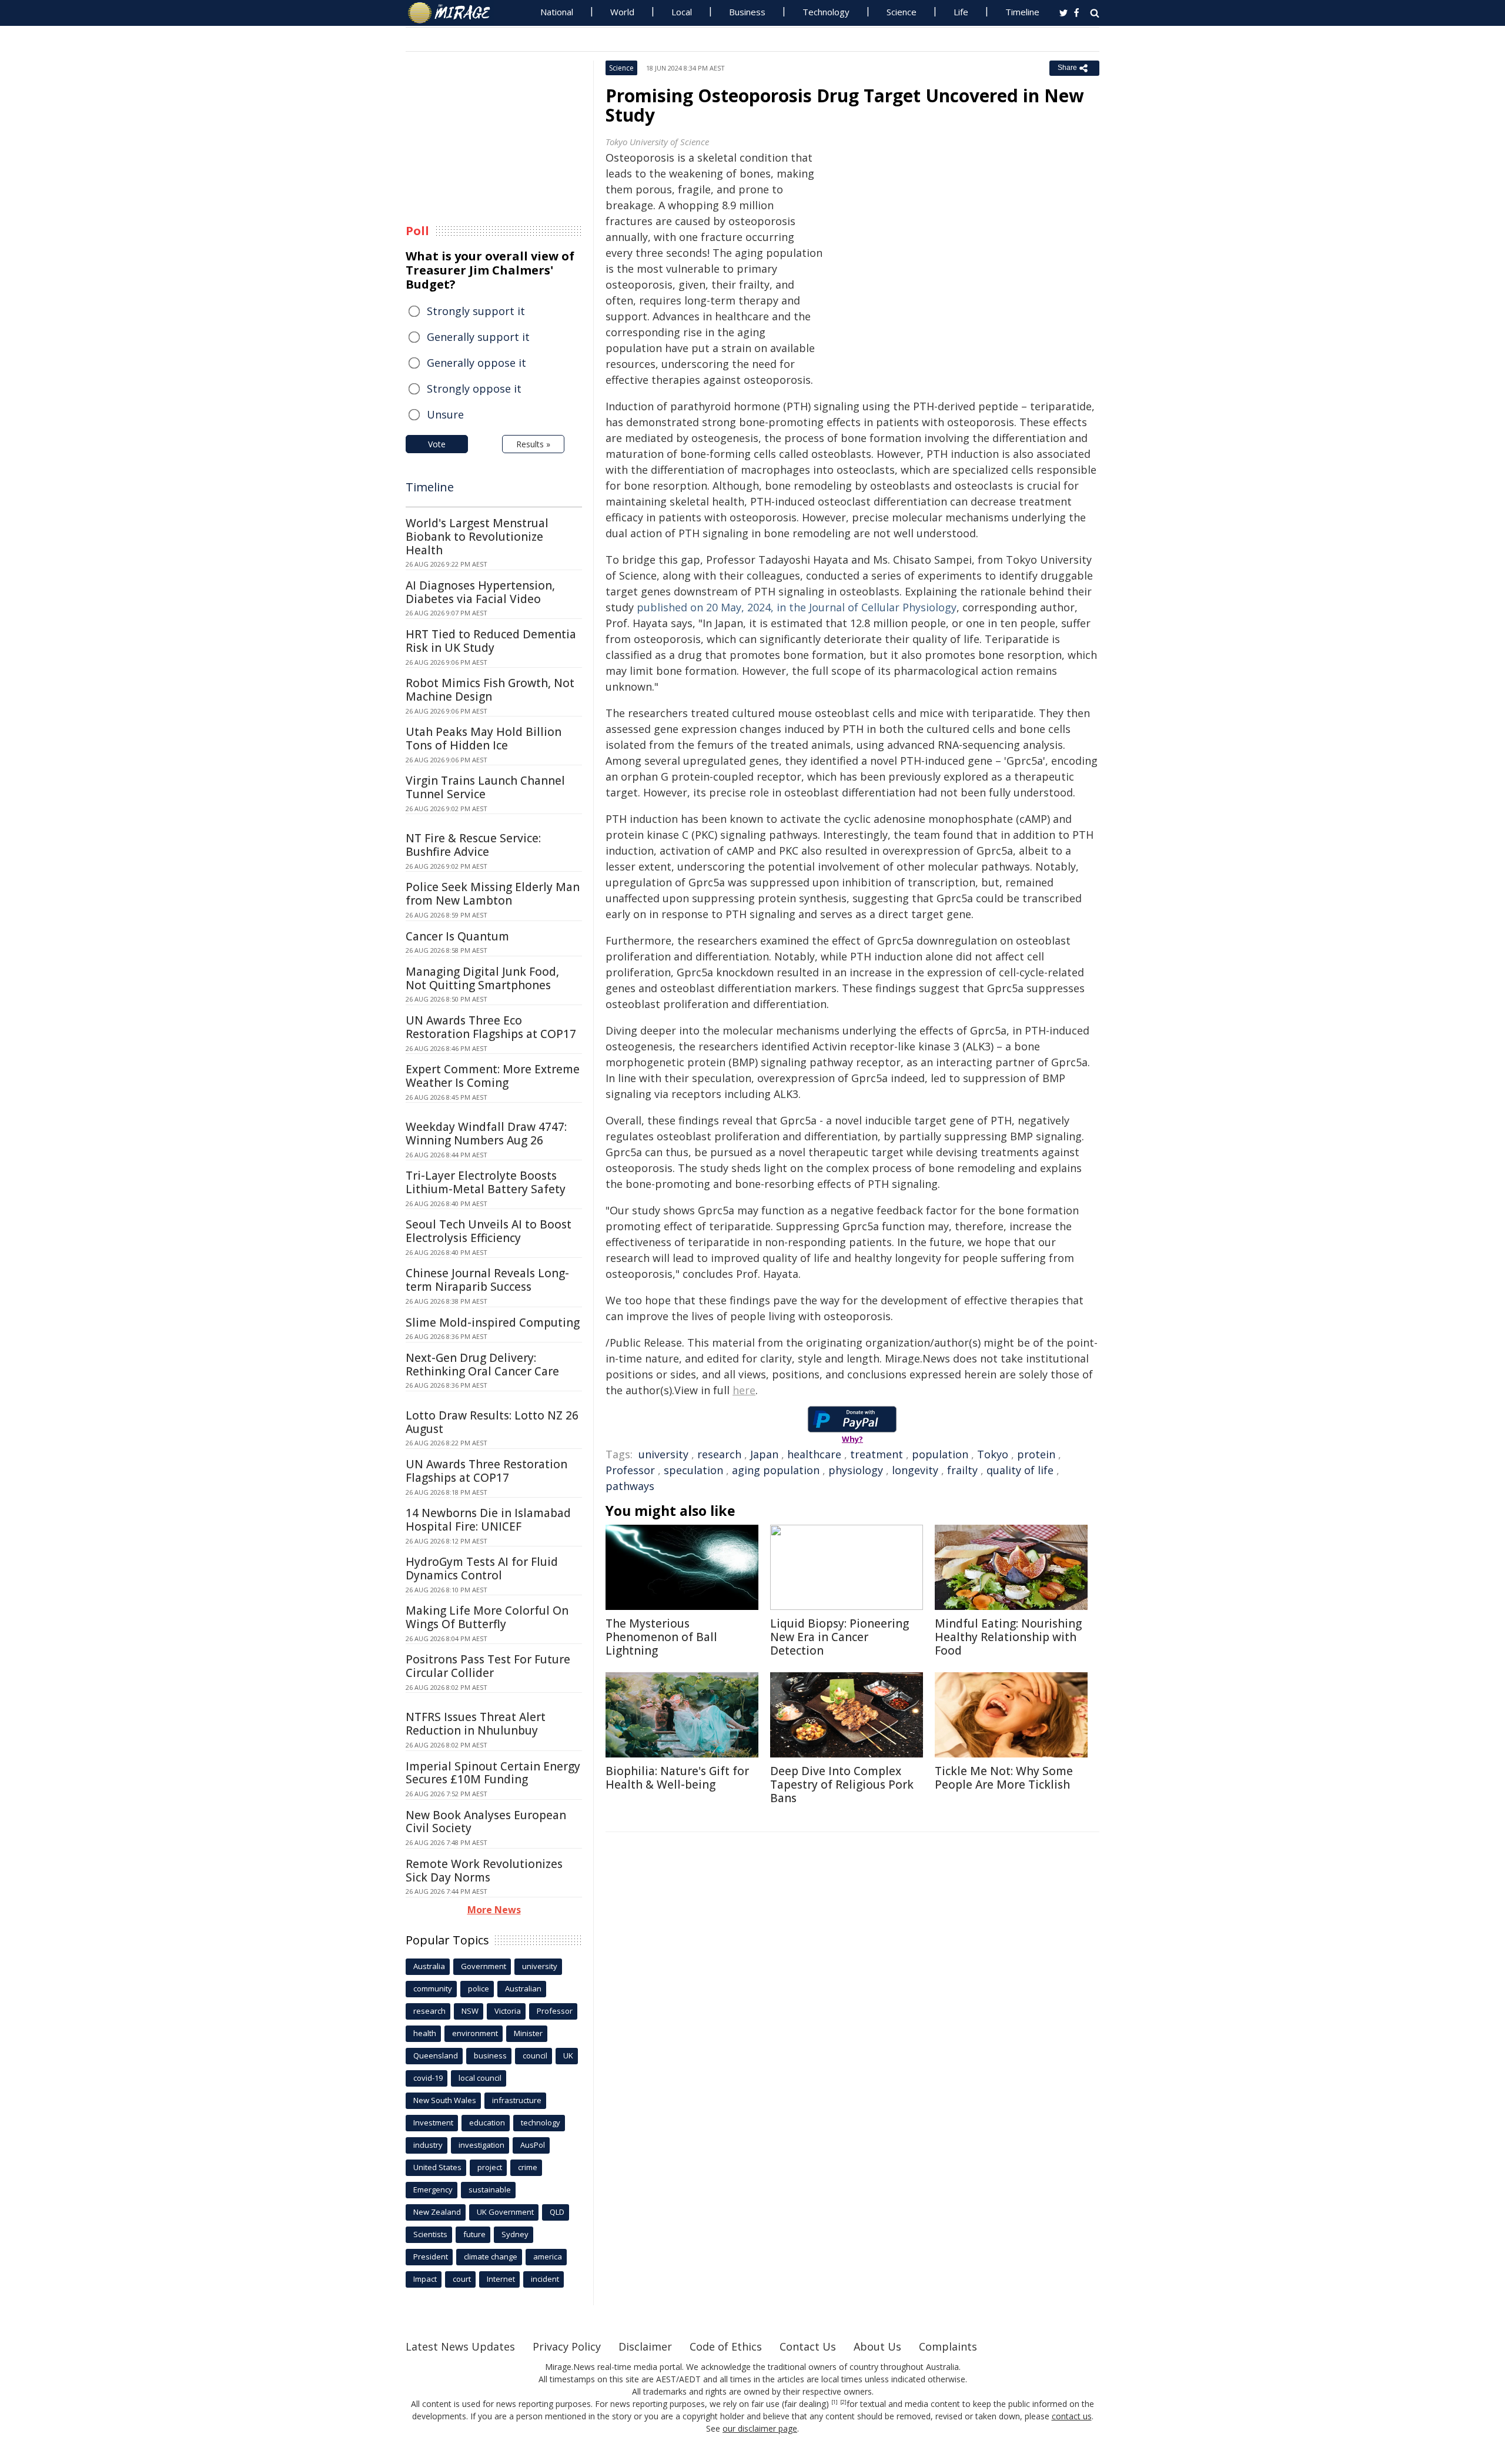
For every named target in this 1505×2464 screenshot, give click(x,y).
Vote (437, 444)
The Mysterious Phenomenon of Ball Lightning (661, 1637)
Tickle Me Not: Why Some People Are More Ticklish (1004, 1778)
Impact (425, 2279)
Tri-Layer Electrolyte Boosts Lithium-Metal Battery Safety (486, 1182)
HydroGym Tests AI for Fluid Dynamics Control (482, 1569)
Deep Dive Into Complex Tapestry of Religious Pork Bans (842, 1785)
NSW (470, 2011)
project (490, 2167)
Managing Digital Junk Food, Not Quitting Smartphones (482, 978)
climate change (491, 2257)
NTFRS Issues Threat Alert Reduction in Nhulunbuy (476, 1724)
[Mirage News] (455, 13)
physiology (856, 1470)
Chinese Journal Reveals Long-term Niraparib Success (487, 1280)
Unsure (445, 414)
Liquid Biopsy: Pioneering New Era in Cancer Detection (840, 1637)
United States (437, 2167)
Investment (433, 2122)
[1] (835, 2402)
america (548, 2257)
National (557, 12)
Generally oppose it (476, 363)
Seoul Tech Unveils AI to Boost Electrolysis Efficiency (489, 1231)
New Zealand (437, 2212)
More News (494, 1910)
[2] (843, 2402)
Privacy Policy (567, 2346)
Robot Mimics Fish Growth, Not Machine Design (490, 690)
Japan (764, 1454)
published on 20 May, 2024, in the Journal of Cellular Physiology (797, 607)
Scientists (430, 2234)
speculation (693, 1470)
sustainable (490, 2190)
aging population (776, 1470)
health (425, 2033)
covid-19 (428, 2078)
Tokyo (993, 1454)
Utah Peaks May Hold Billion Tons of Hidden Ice (484, 739)
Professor (630, 1470)
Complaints (948, 2346)
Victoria (508, 2011)
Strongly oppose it (474, 389)
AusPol (533, 2145)
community (433, 1988)
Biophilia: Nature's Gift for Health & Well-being (677, 1778)
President (431, 2257)
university (663, 1454)
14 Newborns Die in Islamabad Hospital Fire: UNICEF (488, 1520)
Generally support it (478, 337)
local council (480, 2078)
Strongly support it (476, 311)
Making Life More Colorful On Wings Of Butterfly (487, 1617)
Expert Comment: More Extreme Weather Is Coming (493, 1076)
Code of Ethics (726, 2346)
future (474, 2234)
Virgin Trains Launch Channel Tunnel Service (485, 787)
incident (545, 2279)
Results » (533, 444)
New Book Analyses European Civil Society (486, 1822)
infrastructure (517, 2100)
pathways (630, 1486)
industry (428, 2145)
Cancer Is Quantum (457, 936)
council (535, 2055)
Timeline (1022, 12)
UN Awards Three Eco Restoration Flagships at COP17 (491, 1027)
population (940, 1454)
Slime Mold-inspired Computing (493, 1323)
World (622, 12)
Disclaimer (645, 2346)
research (719, 1454)
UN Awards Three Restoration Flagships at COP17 (486, 1471)
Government (484, 1966)
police (479, 1988)
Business (747, 12)
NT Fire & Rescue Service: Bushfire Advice (473, 845)
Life (961, 12)
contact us (1072, 2416)
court (462, 2279)
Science (902, 12)
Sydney (515, 2234)
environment (475, 2033)
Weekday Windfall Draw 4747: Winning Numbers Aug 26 (486, 1134)
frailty (962, 1470)
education (487, 2122)
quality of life (1020, 1470)
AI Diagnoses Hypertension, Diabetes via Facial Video (480, 592)
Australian (523, 1988)
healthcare (814, 1454)
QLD (557, 2212)
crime (528, 2167)
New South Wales (445, 2100)
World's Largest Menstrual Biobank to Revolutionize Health (477, 537)
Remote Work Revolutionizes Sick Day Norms (484, 1871)
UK (568, 2055)
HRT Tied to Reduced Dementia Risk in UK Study (491, 641)
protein (1036, 1454)
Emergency (433, 2190)
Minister (528, 2033)
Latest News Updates (460, 2346)
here (744, 1390)
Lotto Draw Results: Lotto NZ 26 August (492, 1422)
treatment (877, 1454)
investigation (481, 2145)
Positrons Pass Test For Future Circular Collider (488, 1666)
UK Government (505, 2212)
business (490, 2055)
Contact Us (808, 2346)
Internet (501, 2279)
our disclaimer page (760, 2428)
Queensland (436, 2055)
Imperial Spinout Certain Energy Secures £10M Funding (493, 1773)
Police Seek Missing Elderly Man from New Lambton (493, 894)
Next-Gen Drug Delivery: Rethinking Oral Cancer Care (482, 1365)
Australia (429, 1966)
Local (682, 12)
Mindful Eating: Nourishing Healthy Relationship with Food (1008, 1637)
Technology (826, 12)
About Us (877, 2346)
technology (541, 2122)
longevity (915, 1470)
